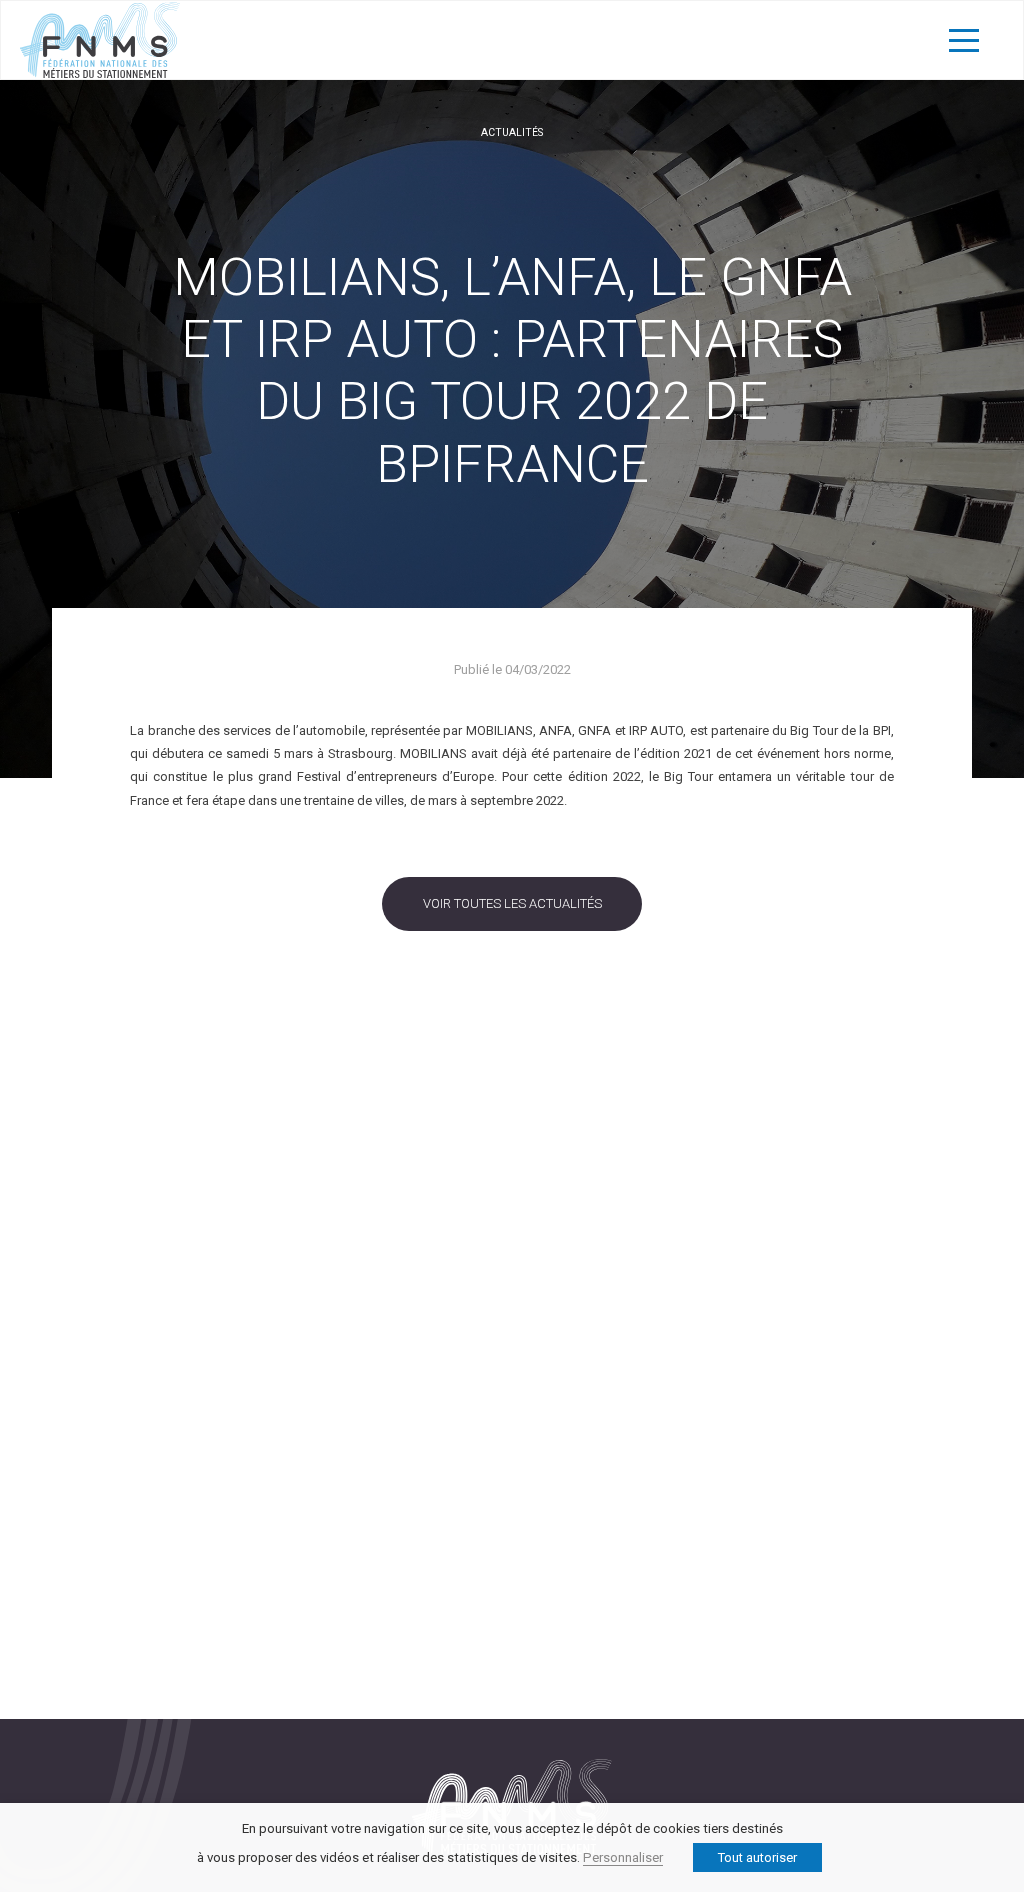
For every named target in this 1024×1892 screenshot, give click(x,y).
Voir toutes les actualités (512, 903)
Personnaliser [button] (623, 1857)
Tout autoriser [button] (757, 1857)
